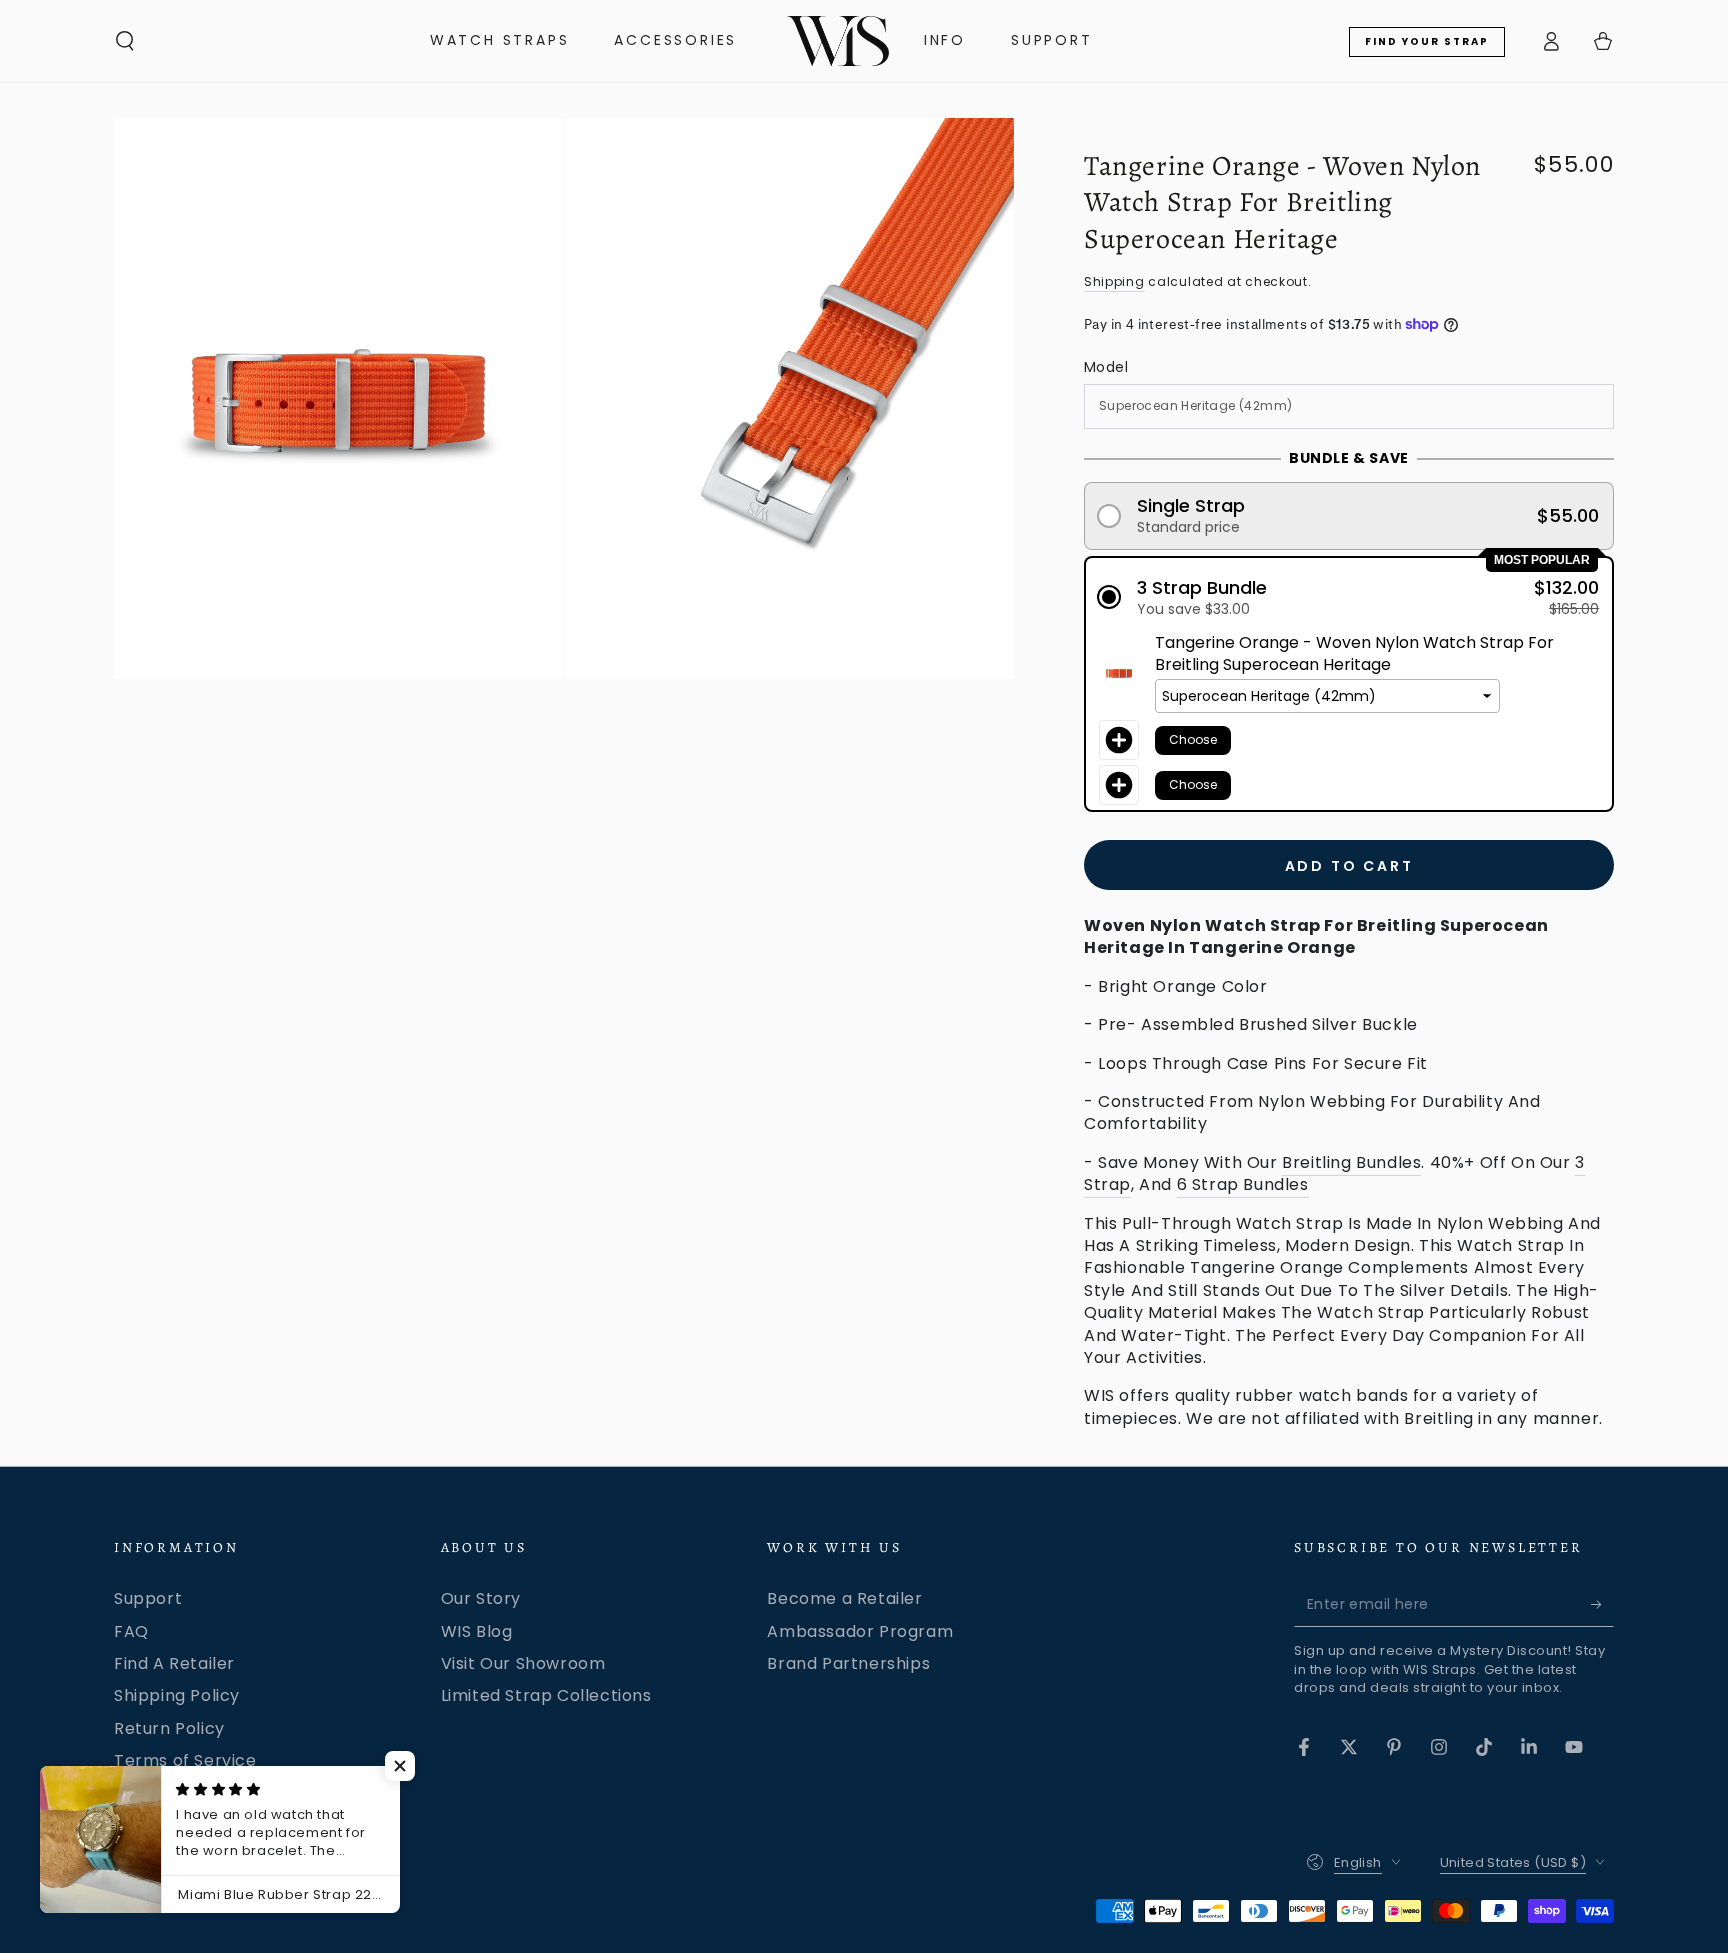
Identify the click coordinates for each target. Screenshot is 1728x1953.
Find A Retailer (174, 1663)
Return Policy (169, 1728)
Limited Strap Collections (546, 1695)
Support (148, 1598)
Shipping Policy (177, 1695)
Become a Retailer (844, 1598)
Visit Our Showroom (523, 1663)
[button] (125, 41)
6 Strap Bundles (1243, 1184)
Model (1106, 367)
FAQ (131, 1631)
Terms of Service (185, 1760)
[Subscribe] (1602, 1604)
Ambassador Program (860, 1631)
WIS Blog (477, 1631)
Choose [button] (1193, 739)
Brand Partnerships (848, 1663)
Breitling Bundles (1351, 1162)
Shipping (1114, 281)
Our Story (481, 1598)
